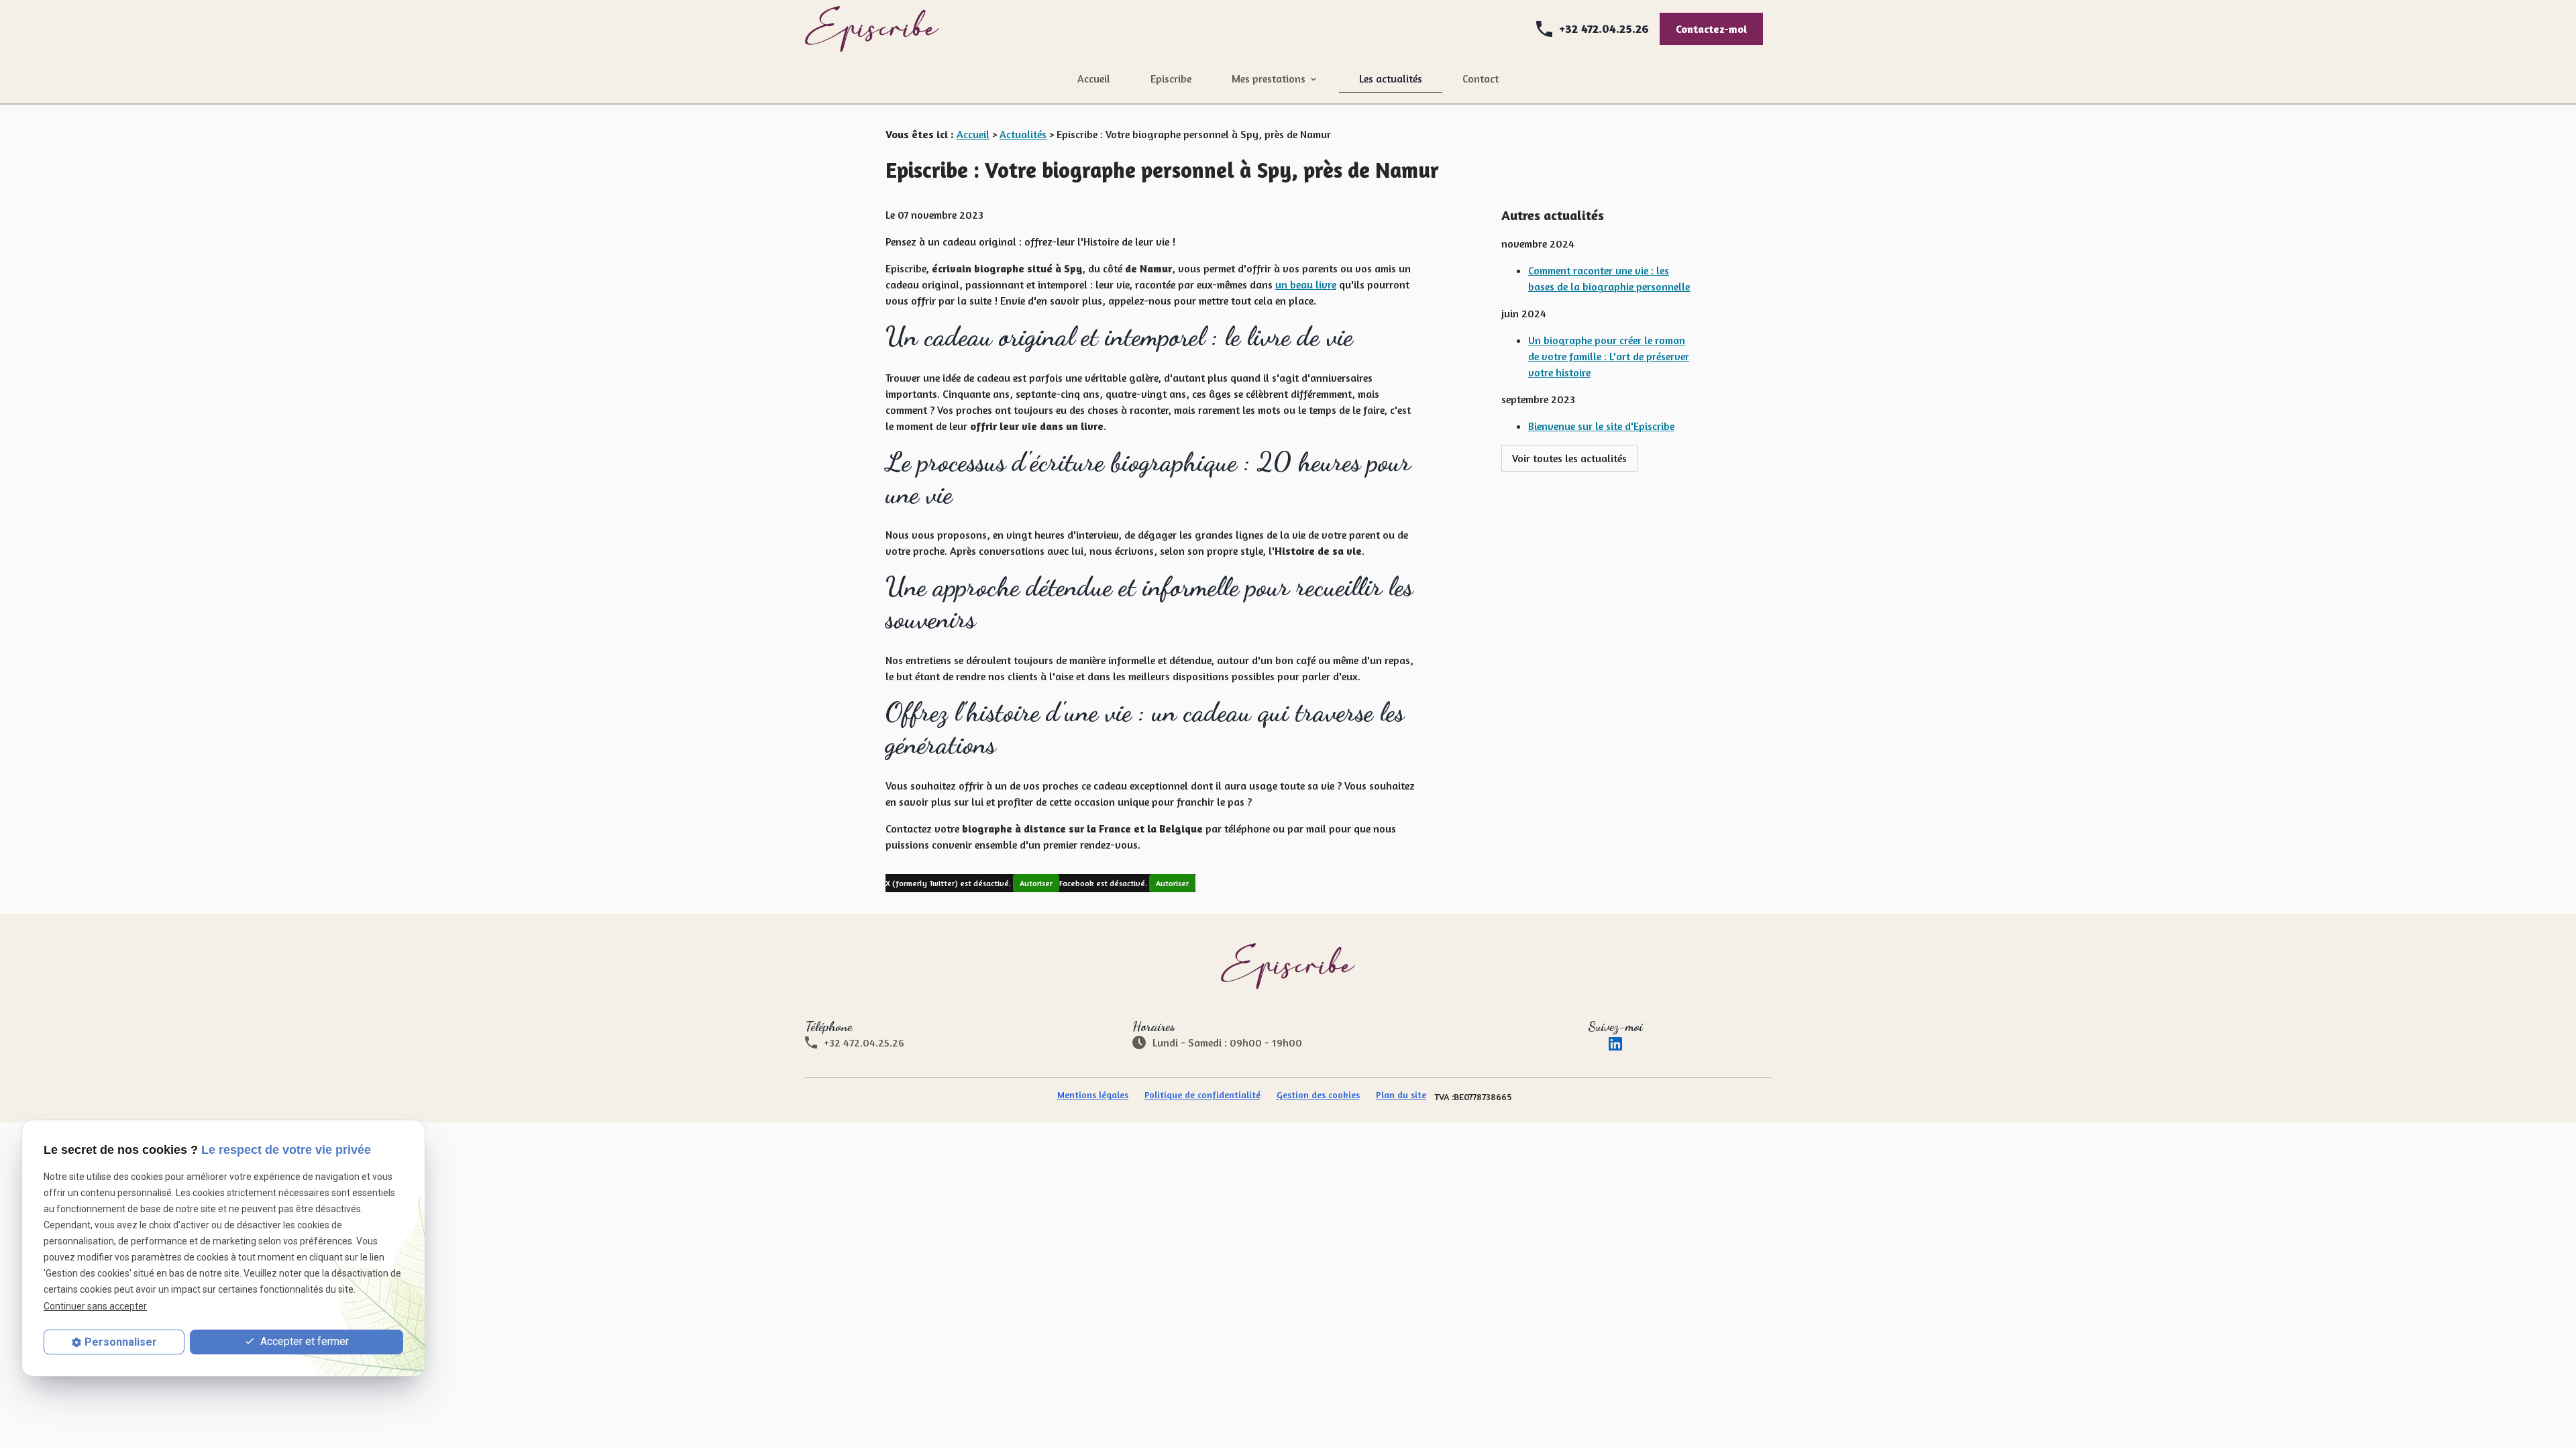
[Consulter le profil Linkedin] (1615, 1042)
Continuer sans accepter (95, 1306)
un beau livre (1306, 284)
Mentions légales (1093, 1094)
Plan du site (1401, 1094)
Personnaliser (121, 1342)
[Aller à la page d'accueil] (872, 29)
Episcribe (1171, 78)
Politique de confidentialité (1202, 1094)
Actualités (1023, 134)
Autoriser (1036, 883)
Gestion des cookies (1318, 1094)
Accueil (1094, 78)
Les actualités (1391, 78)
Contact (1481, 78)
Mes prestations (1269, 78)
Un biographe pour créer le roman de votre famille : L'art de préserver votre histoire (1609, 356)
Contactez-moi (1711, 29)
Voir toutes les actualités (1569, 458)
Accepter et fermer (303, 1341)
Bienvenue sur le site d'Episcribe (1601, 426)
